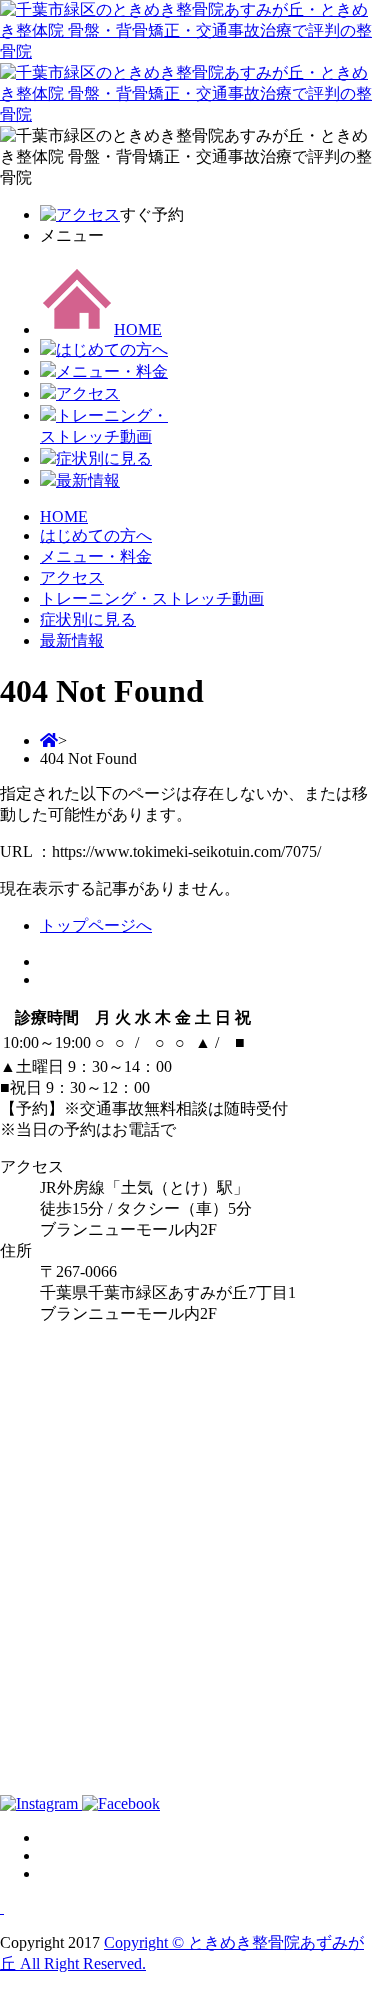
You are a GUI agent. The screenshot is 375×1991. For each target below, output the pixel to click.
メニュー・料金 (112, 371)
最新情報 (88, 480)
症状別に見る (104, 458)
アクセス (88, 393)
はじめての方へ (112, 349)
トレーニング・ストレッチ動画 (152, 598)
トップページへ (96, 925)
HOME (138, 329)
